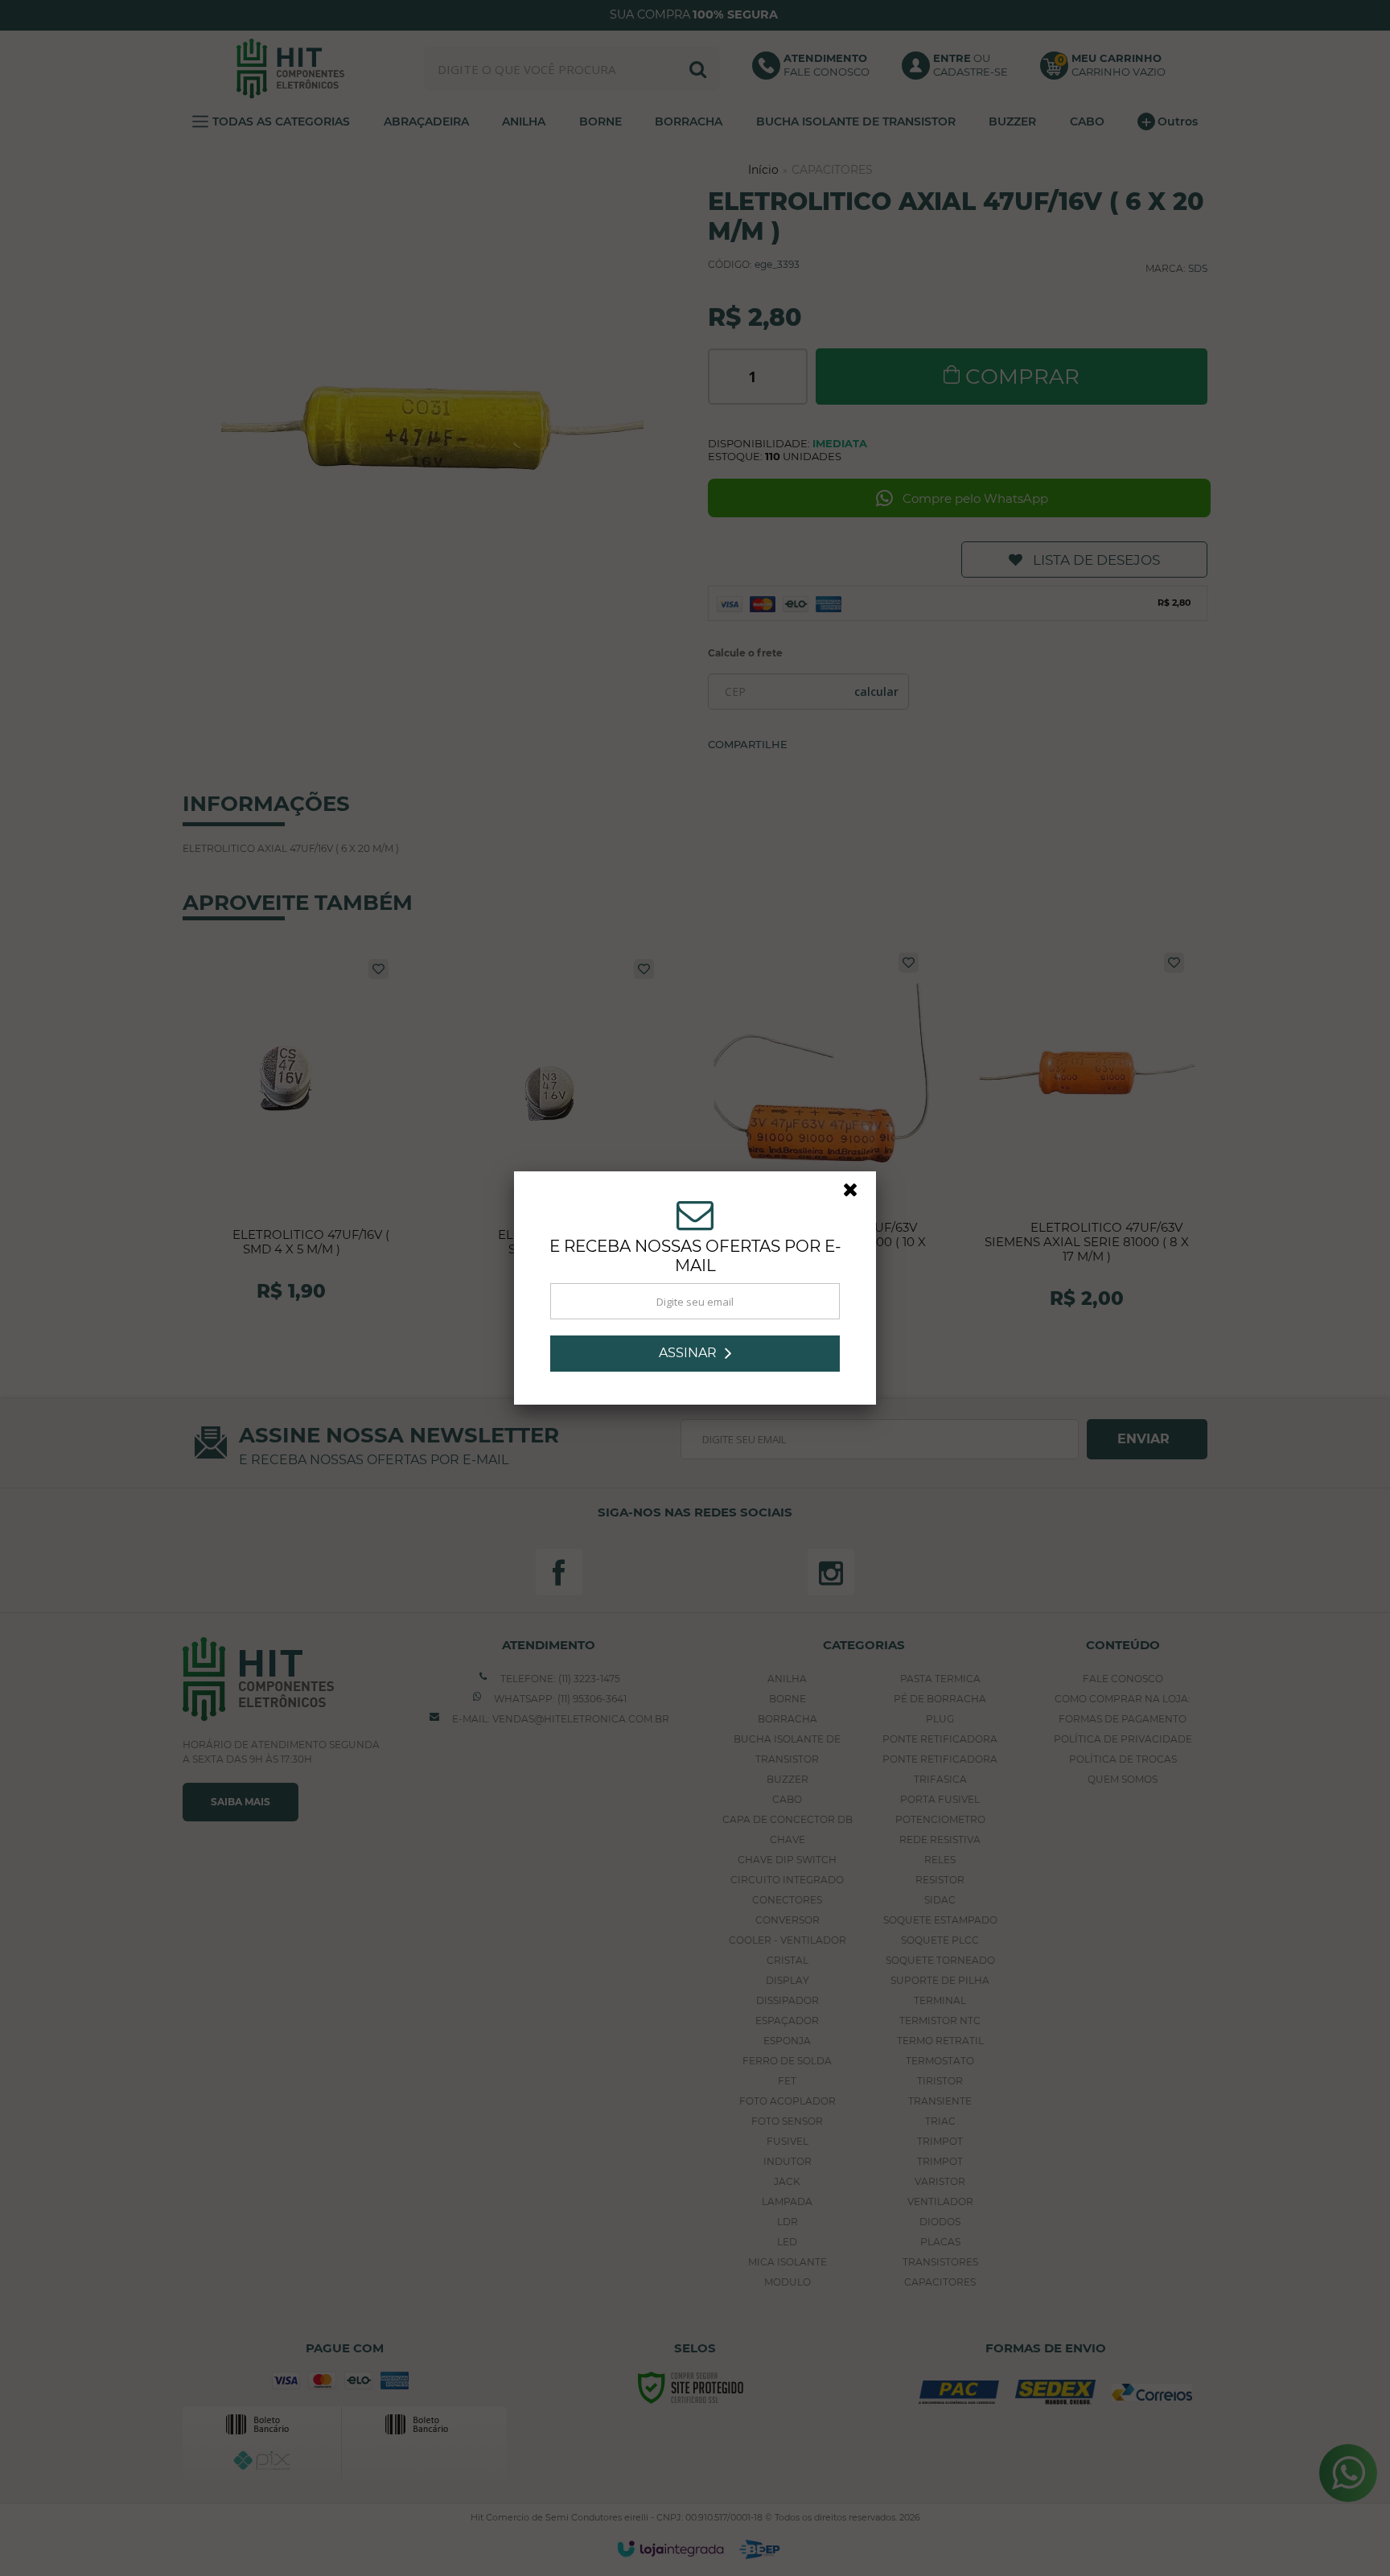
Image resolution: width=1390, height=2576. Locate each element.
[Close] (857, 1194)
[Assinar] (695, 1354)
